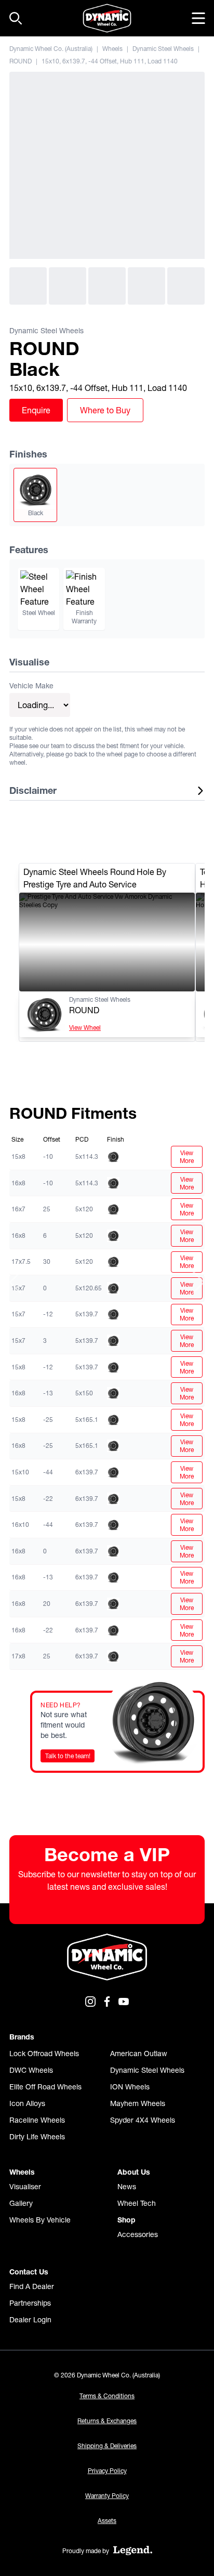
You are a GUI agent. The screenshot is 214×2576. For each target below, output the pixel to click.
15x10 (20, 1472)
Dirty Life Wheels (37, 2137)
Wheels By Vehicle (40, 2220)
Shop (126, 2220)
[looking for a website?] (133, 2551)
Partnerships (30, 2303)
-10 (48, 1156)
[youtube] (124, 2002)
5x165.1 (87, 1420)
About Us (134, 2172)
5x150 (84, 1393)
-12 (48, 1314)
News (127, 2187)
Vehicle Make (31, 686)
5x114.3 (87, 1156)
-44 (48, 1472)
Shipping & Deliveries (107, 2446)
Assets (107, 2521)
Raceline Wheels (37, 2120)
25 (47, 1209)
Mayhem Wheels (138, 2103)
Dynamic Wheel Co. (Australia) (51, 49)
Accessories (138, 2234)
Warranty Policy (107, 2496)
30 (47, 1261)
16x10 (20, 1525)
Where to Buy (105, 410)
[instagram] (90, 2002)
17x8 (18, 1656)
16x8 (18, 1183)
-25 (48, 1420)
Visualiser (25, 2187)
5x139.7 (87, 1314)
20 (47, 1604)
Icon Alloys (27, 2103)
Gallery (21, 2203)
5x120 (84, 1209)
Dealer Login (30, 2320)
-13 (48, 1393)
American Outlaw (139, 2054)
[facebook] (107, 2002)
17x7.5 (21, 1261)
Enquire (36, 410)
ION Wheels (130, 2087)
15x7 (18, 1314)
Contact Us (29, 2272)
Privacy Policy (107, 2471)
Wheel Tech (137, 2203)
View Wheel (85, 1028)
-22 (48, 1499)
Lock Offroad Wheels (44, 2054)
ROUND (21, 61)
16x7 (18, 1209)
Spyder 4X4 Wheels (143, 2120)
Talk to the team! (68, 1756)
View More (187, 1157)
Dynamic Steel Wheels (163, 49)
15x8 (18, 1156)
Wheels (112, 49)
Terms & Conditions (107, 2396)
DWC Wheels (31, 2070)
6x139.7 (87, 1472)
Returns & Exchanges (107, 2421)
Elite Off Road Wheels (45, 2087)
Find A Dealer (32, 2286)
